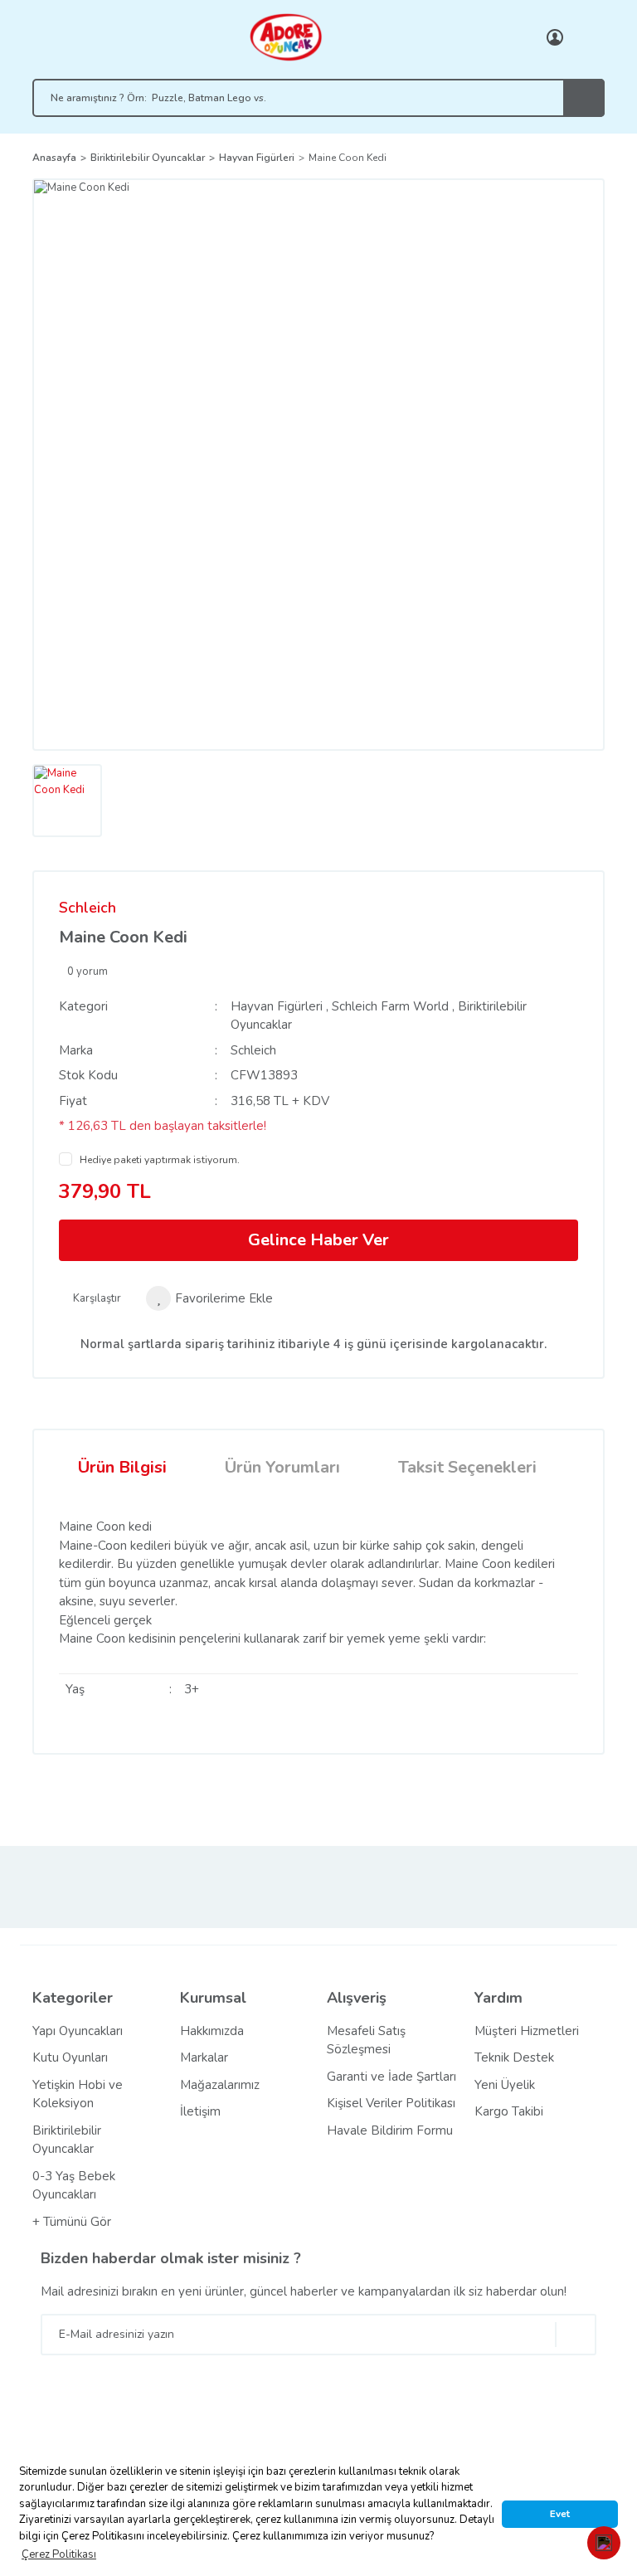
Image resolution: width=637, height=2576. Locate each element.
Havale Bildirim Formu (390, 2130)
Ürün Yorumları (282, 1467)
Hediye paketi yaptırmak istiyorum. (160, 1160)
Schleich (88, 908)
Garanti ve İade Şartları (391, 2077)
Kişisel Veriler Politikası (391, 2103)
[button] (604, 2543)
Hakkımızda (212, 2031)
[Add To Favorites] (209, 1298)
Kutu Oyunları (70, 2057)
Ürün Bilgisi (122, 1467)
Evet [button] (560, 2514)
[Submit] (576, 2335)
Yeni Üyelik (505, 2085)
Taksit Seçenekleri (467, 1467)
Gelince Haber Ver (318, 1240)
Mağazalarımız (220, 2085)
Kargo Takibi (509, 2111)
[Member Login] (555, 37)
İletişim (200, 2111)
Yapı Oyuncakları (78, 2031)
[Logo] (285, 37)
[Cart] (588, 37)
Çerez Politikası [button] (59, 2554)
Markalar (204, 2057)
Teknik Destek (514, 2057)
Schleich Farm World (390, 1006)
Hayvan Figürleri (277, 1006)
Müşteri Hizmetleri (527, 2031)
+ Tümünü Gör (72, 2222)
